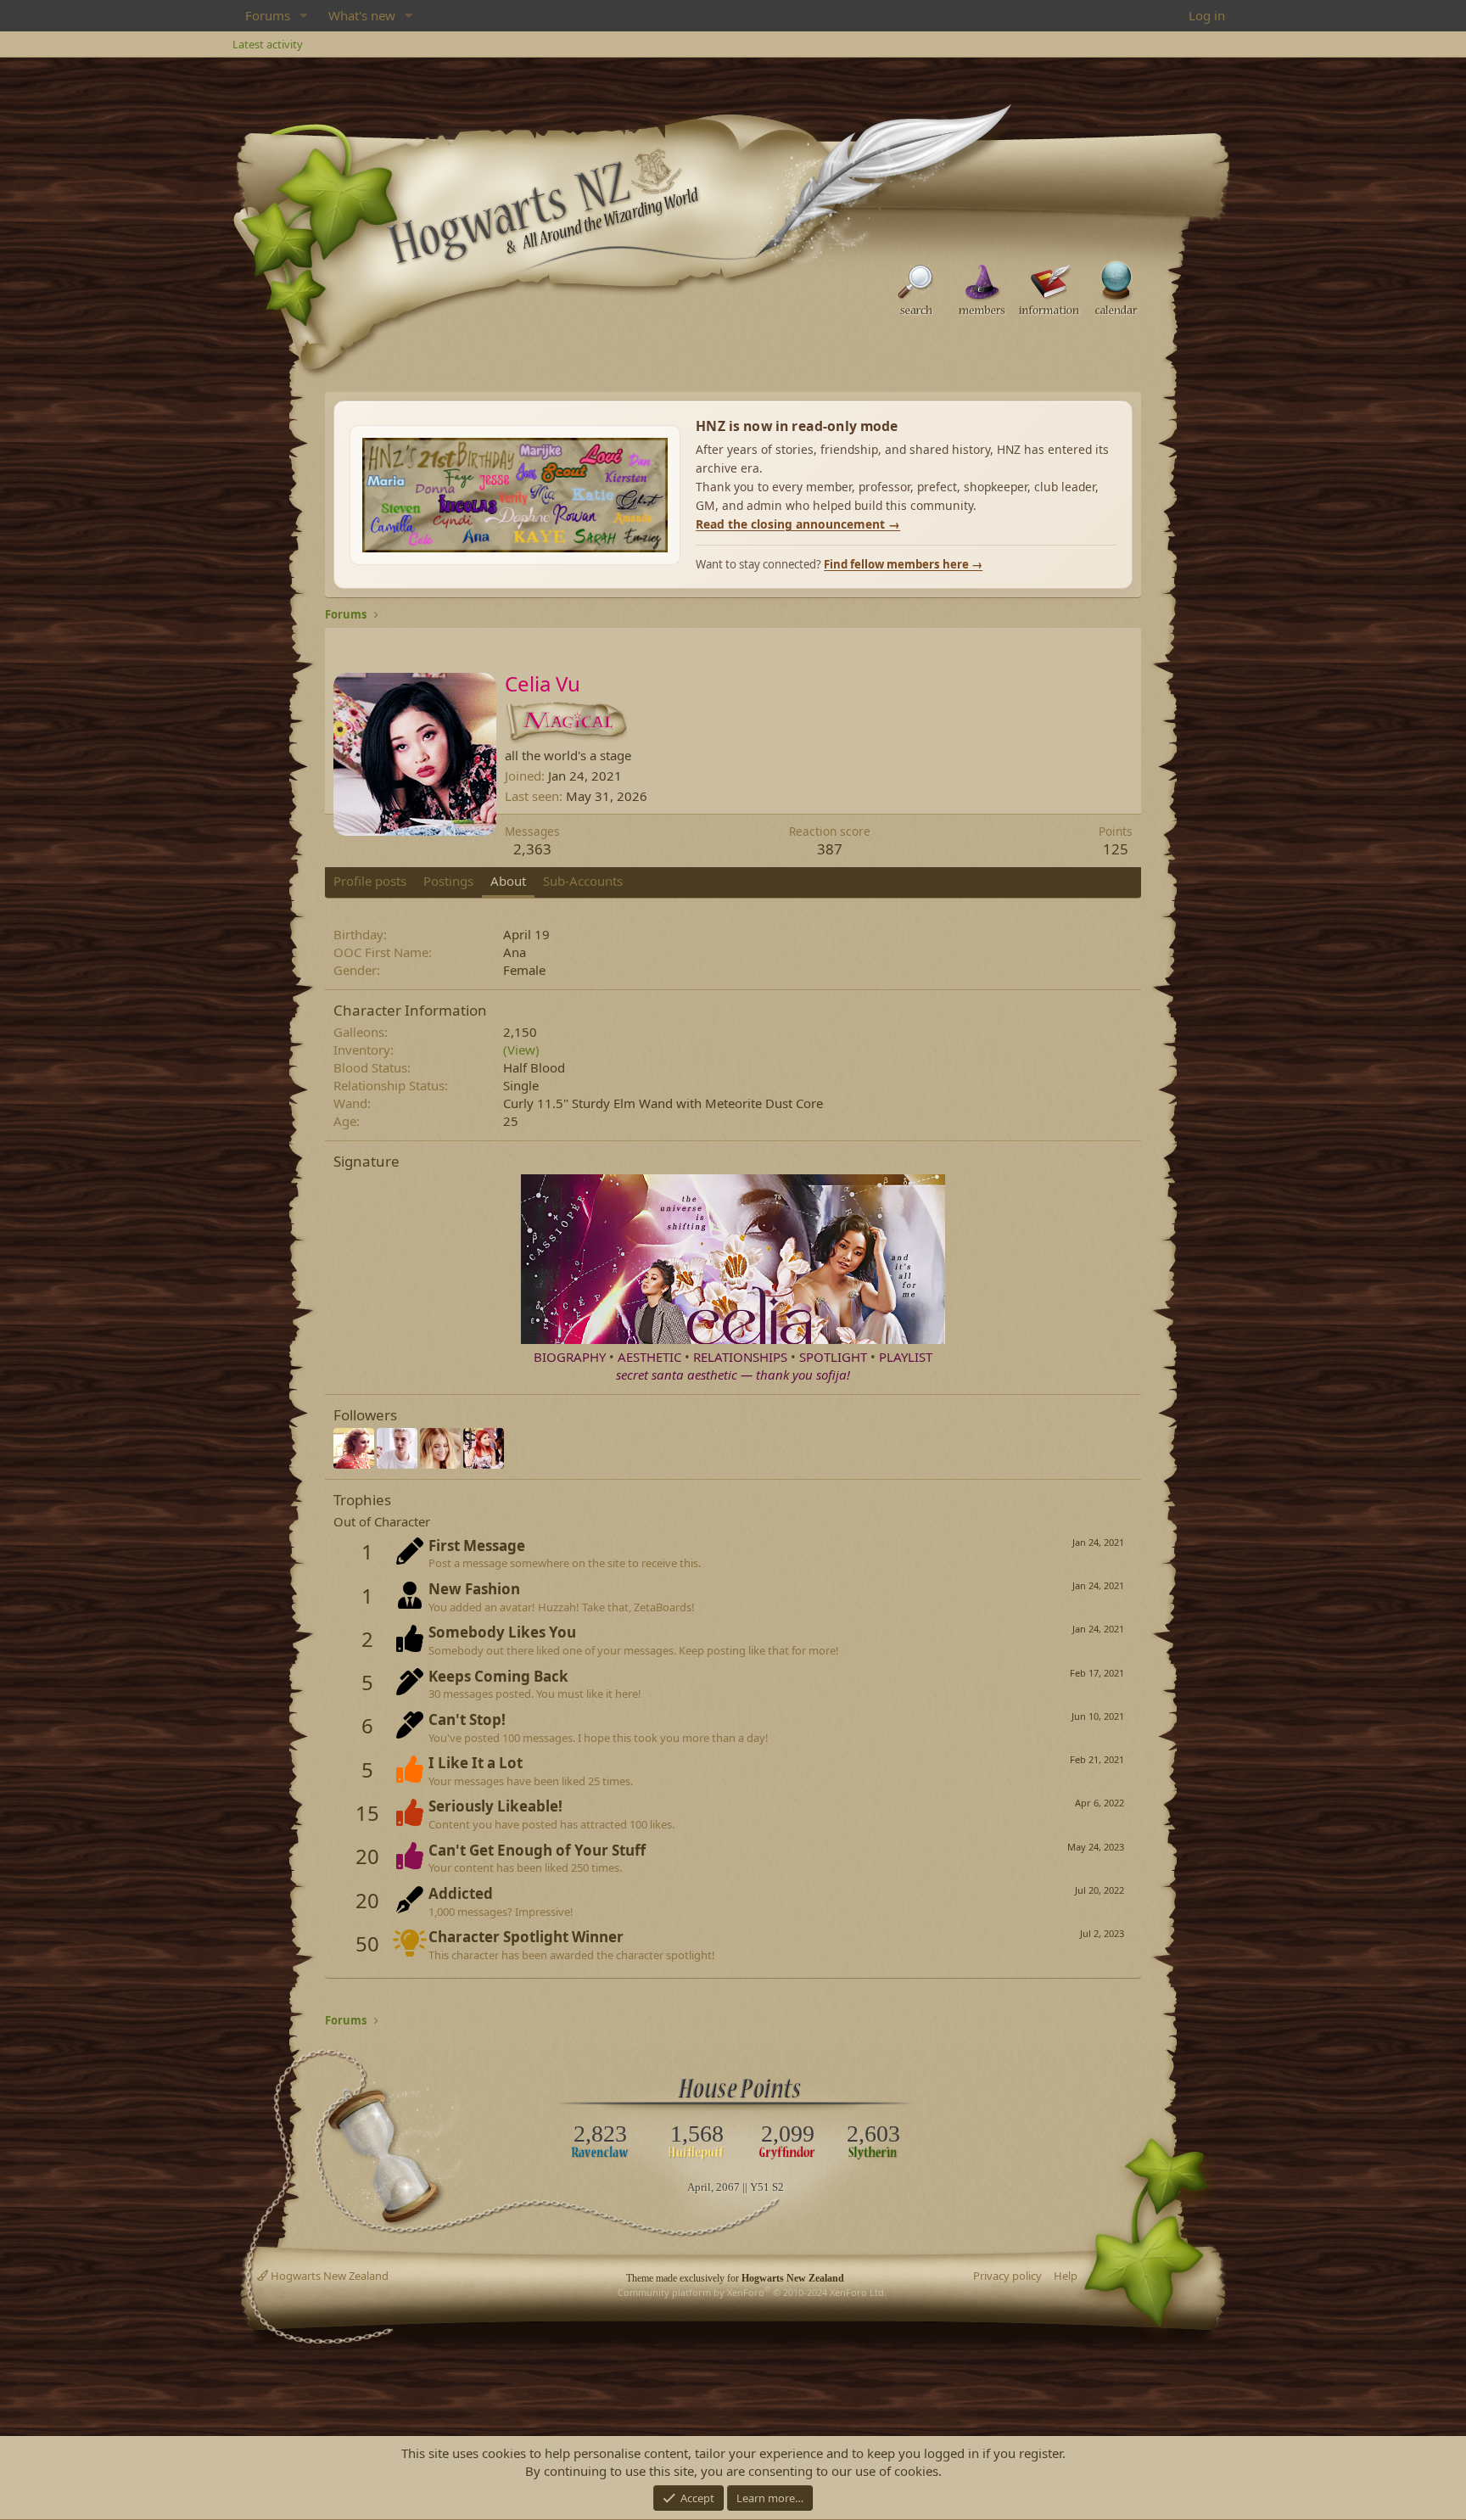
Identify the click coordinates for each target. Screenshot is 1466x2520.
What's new (362, 15)
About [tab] (508, 881)
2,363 (532, 849)
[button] (304, 16)
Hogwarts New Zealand (328, 2276)
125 (1116, 849)
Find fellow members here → (903, 564)
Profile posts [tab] (370, 881)
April (699, 2187)
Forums (268, 15)
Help (1066, 2276)
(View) (521, 1050)
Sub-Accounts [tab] (583, 881)
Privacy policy (1007, 2276)
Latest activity (268, 44)
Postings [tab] (448, 881)
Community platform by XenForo (752, 2292)
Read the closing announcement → (798, 524)
